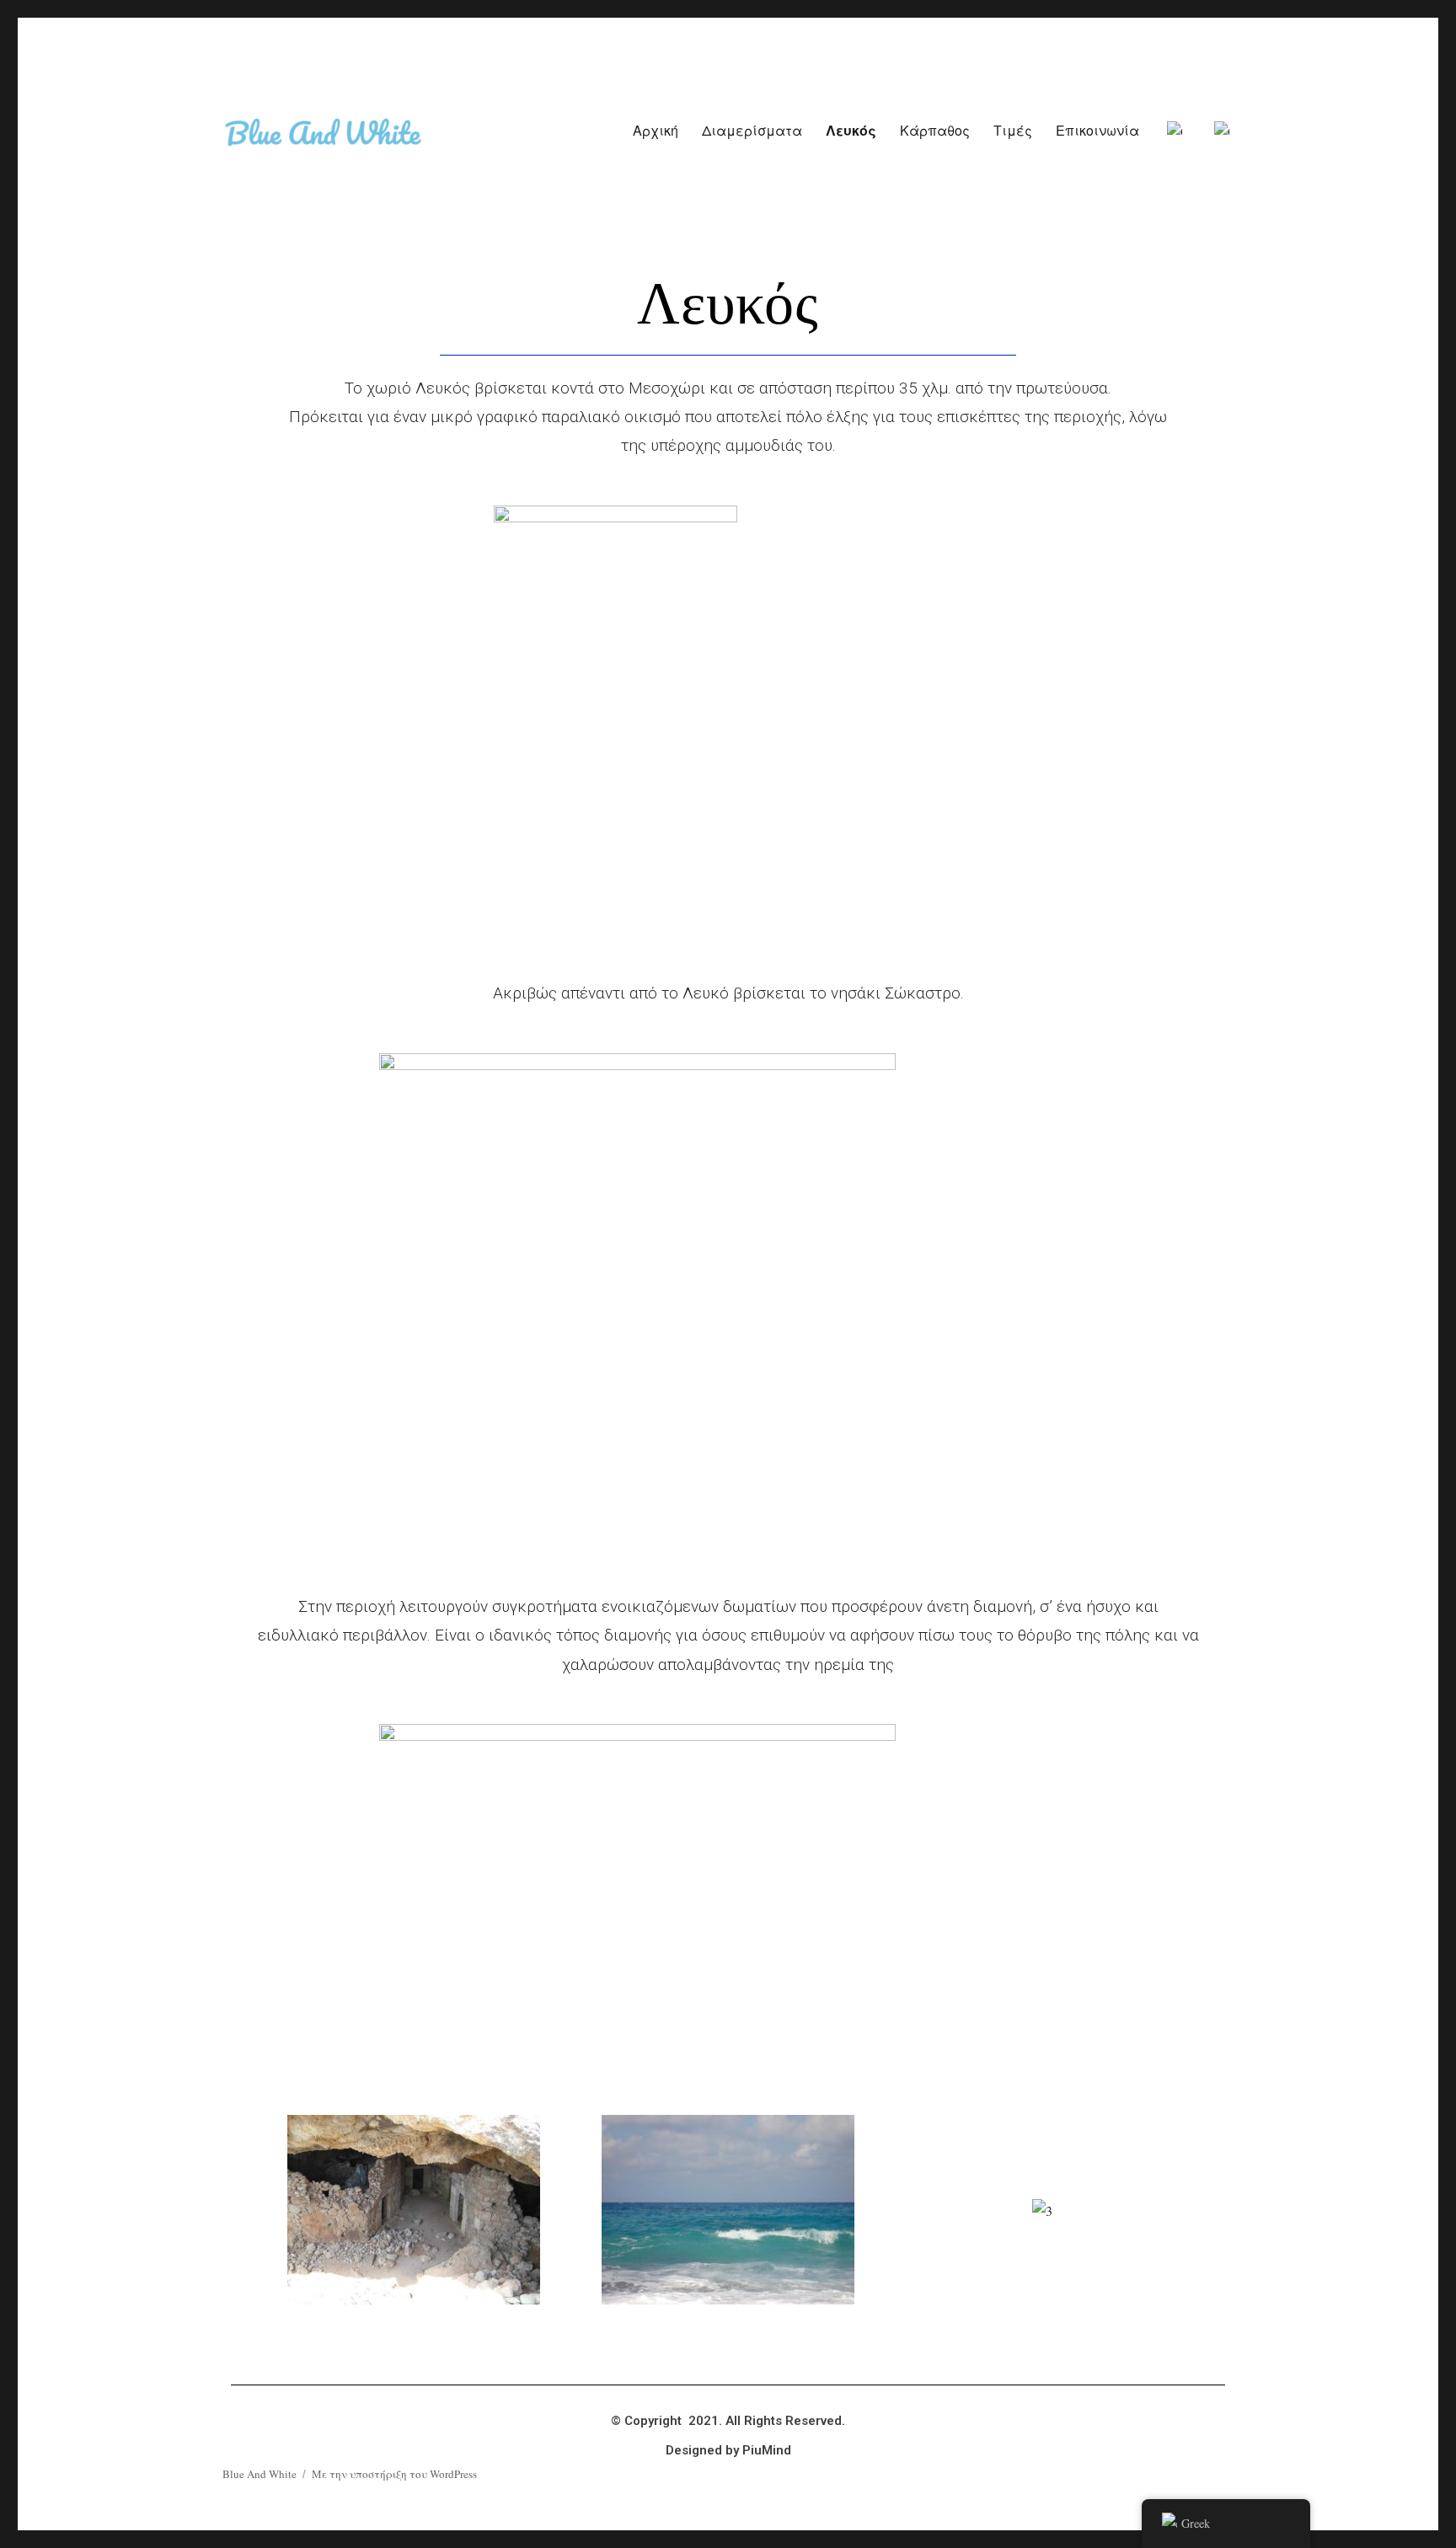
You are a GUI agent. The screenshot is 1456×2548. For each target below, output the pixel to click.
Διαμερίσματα (752, 130)
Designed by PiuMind (728, 2450)
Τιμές (1013, 130)
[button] (245, 2210)
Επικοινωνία (1097, 130)
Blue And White (260, 2474)
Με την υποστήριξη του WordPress (394, 2474)
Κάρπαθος (935, 130)
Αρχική (656, 130)
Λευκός (851, 130)
